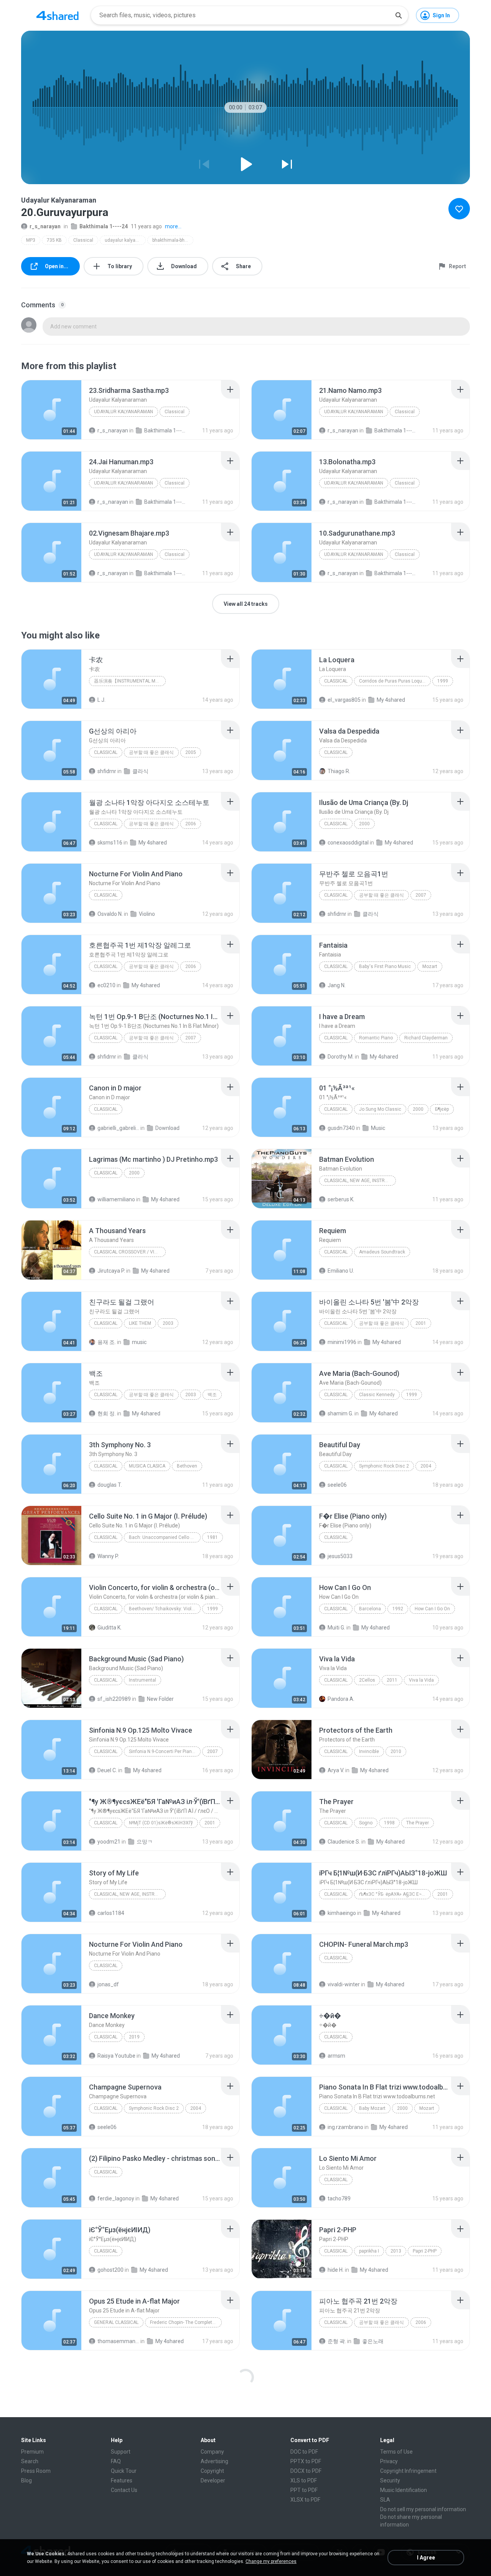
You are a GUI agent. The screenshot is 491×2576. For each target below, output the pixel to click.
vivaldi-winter (344, 1984)
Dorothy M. (341, 1057)
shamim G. (340, 1413)
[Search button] (399, 15)
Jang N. (337, 985)
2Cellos (367, 1680)
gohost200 (110, 2270)
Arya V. (336, 1770)
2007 (421, 895)
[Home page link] (58, 15)
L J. (101, 700)
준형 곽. (337, 2341)
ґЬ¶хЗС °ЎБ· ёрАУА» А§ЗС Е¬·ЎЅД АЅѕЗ (395, 1894)
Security (390, 2480)
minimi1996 (342, 1342)
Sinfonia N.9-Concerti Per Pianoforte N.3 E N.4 (165, 1751)
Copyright (212, 2471)
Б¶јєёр (442, 1109)
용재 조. (107, 1342)
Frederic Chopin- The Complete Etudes (186, 2322)
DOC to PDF (304, 2452)
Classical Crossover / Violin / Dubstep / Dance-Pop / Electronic (130, 1252)
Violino (147, 914)
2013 (396, 2251)
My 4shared (391, 700)
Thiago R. (339, 771)
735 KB (54, 240)
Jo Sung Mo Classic (380, 1109)
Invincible (369, 1751)
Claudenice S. (344, 1842)
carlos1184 (111, 1913)
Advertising (214, 2461)
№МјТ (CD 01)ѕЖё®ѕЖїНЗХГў (161, 1823)
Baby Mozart (372, 2108)
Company (212, 2452)
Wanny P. (108, 1556)
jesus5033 (340, 1556)
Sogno (366, 1823)
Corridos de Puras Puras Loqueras (395, 681)
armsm (336, 2056)
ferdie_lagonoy (116, 2198)
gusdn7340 (341, 1128)
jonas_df (108, 1984)
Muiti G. (336, 1628)
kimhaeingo (342, 1913)
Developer (213, 2480)
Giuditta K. (110, 1628)
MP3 (31, 240)
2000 (364, 824)
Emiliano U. (341, 1271)
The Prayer (418, 1823)
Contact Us (124, 2490)
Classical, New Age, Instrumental (360, 1181)
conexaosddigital (348, 843)
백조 (212, 1395)
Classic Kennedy (377, 1395)
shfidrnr (107, 771)
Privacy (389, 2461)
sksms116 (110, 843)
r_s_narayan (45, 226)
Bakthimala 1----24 (104, 226)
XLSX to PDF (305, 2500)
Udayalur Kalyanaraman (124, 412)
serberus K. (341, 1199)
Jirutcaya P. (111, 1271)
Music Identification (404, 2490)
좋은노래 (373, 2341)
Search (30, 2461)
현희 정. (107, 1413)
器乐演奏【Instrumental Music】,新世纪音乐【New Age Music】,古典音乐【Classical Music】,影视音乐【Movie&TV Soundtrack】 (130, 681)
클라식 (140, 771)
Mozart (430, 966)
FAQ (116, 2461)
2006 (191, 824)
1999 (443, 681)
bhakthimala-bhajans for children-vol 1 (173, 240)
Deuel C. (107, 1770)
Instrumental (143, 1680)
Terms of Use (396, 2452)
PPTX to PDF (306, 2461)
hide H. (336, 2270)
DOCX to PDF (306, 2471)
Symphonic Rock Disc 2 (384, 1466)
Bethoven (187, 1466)
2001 (421, 1323)
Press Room (36, 2471)
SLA (385, 2500)
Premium (32, 2452)
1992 (398, 1609)
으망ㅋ (145, 1842)
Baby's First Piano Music (385, 966)
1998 (389, 1823)
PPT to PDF (304, 2490)
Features (122, 2480)
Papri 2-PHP (425, 2251)
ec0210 (106, 985)
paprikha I (369, 2251)
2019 (134, 2037)
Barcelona (370, 1609)
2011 (392, 1680)
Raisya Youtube (116, 2056)
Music (378, 1128)
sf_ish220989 (114, 1699)
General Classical (116, 2322)
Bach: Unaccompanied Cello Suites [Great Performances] (165, 1537)
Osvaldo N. (110, 914)
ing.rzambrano (345, 2127)
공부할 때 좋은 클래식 (151, 752)
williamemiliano (116, 1199)
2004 (426, 1466)
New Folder (160, 1699)
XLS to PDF (304, 2480)
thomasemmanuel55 (118, 2341)
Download (167, 1128)
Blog (26, 2480)
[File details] (51, 410)
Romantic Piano (376, 1038)
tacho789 (339, 2198)
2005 (191, 752)
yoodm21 (109, 1842)
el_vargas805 (344, 700)
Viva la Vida (421, 1680)
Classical (83, 240)
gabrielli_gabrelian (118, 1128)
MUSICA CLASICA (147, 1466)
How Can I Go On (432, 1609)
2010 (396, 1751)
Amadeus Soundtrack (382, 1252)
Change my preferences (271, 2561)
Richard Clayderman (426, 1038)
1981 (213, 1537)
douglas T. (110, 1485)
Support (121, 2452)
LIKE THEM (140, 1323)
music (139, 1342)
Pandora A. (341, 1699)
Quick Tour (124, 2471)
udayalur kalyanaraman (125, 240)
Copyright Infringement (408, 2471)
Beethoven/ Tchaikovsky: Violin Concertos (165, 1609)
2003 (168, 1323)
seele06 (337, 1485)
